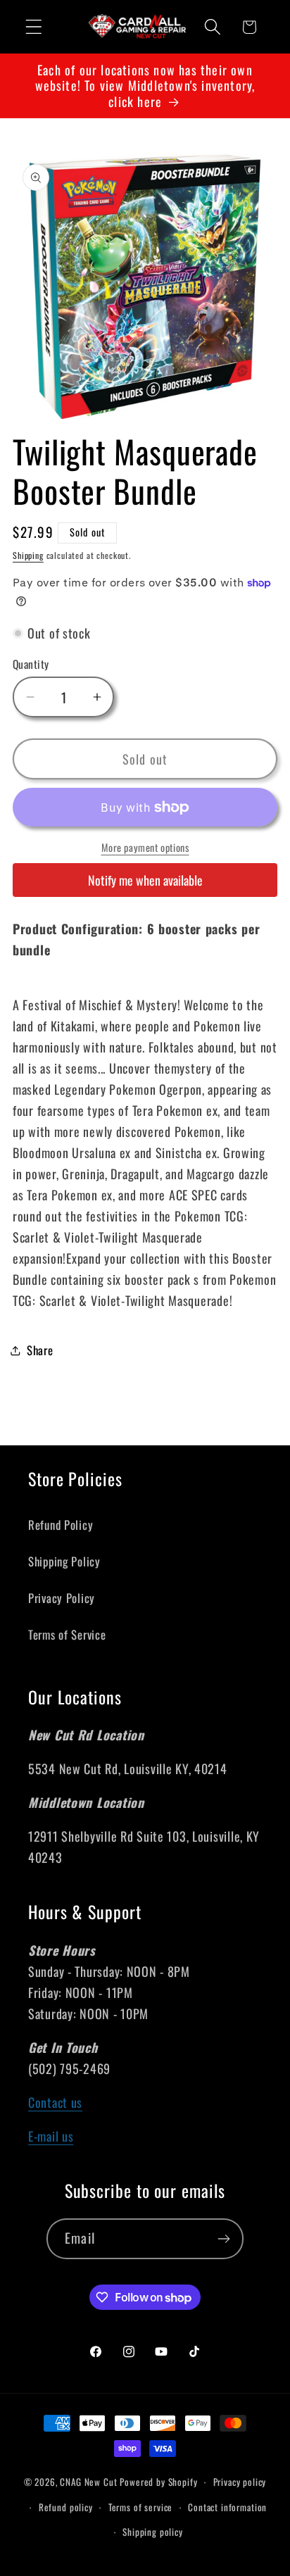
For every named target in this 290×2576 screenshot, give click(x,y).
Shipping (28, 555)
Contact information (227, 2507)
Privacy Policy (62, 1598)
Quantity (31, 664)
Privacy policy (240, 2482)
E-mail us (51, 2136)
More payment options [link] (145, 848)
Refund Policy (61, 1525)
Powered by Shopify (158, 2482)
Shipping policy (153, 2532)
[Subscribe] (223, 2239)
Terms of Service (67, 1634)
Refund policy (66, 2507)
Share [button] (40, 1350)
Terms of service (140, 2507)
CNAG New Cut (88, 2482)
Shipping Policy (64, 1561)
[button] (34, 27)
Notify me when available (145, 880)
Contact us (55, 2102)
